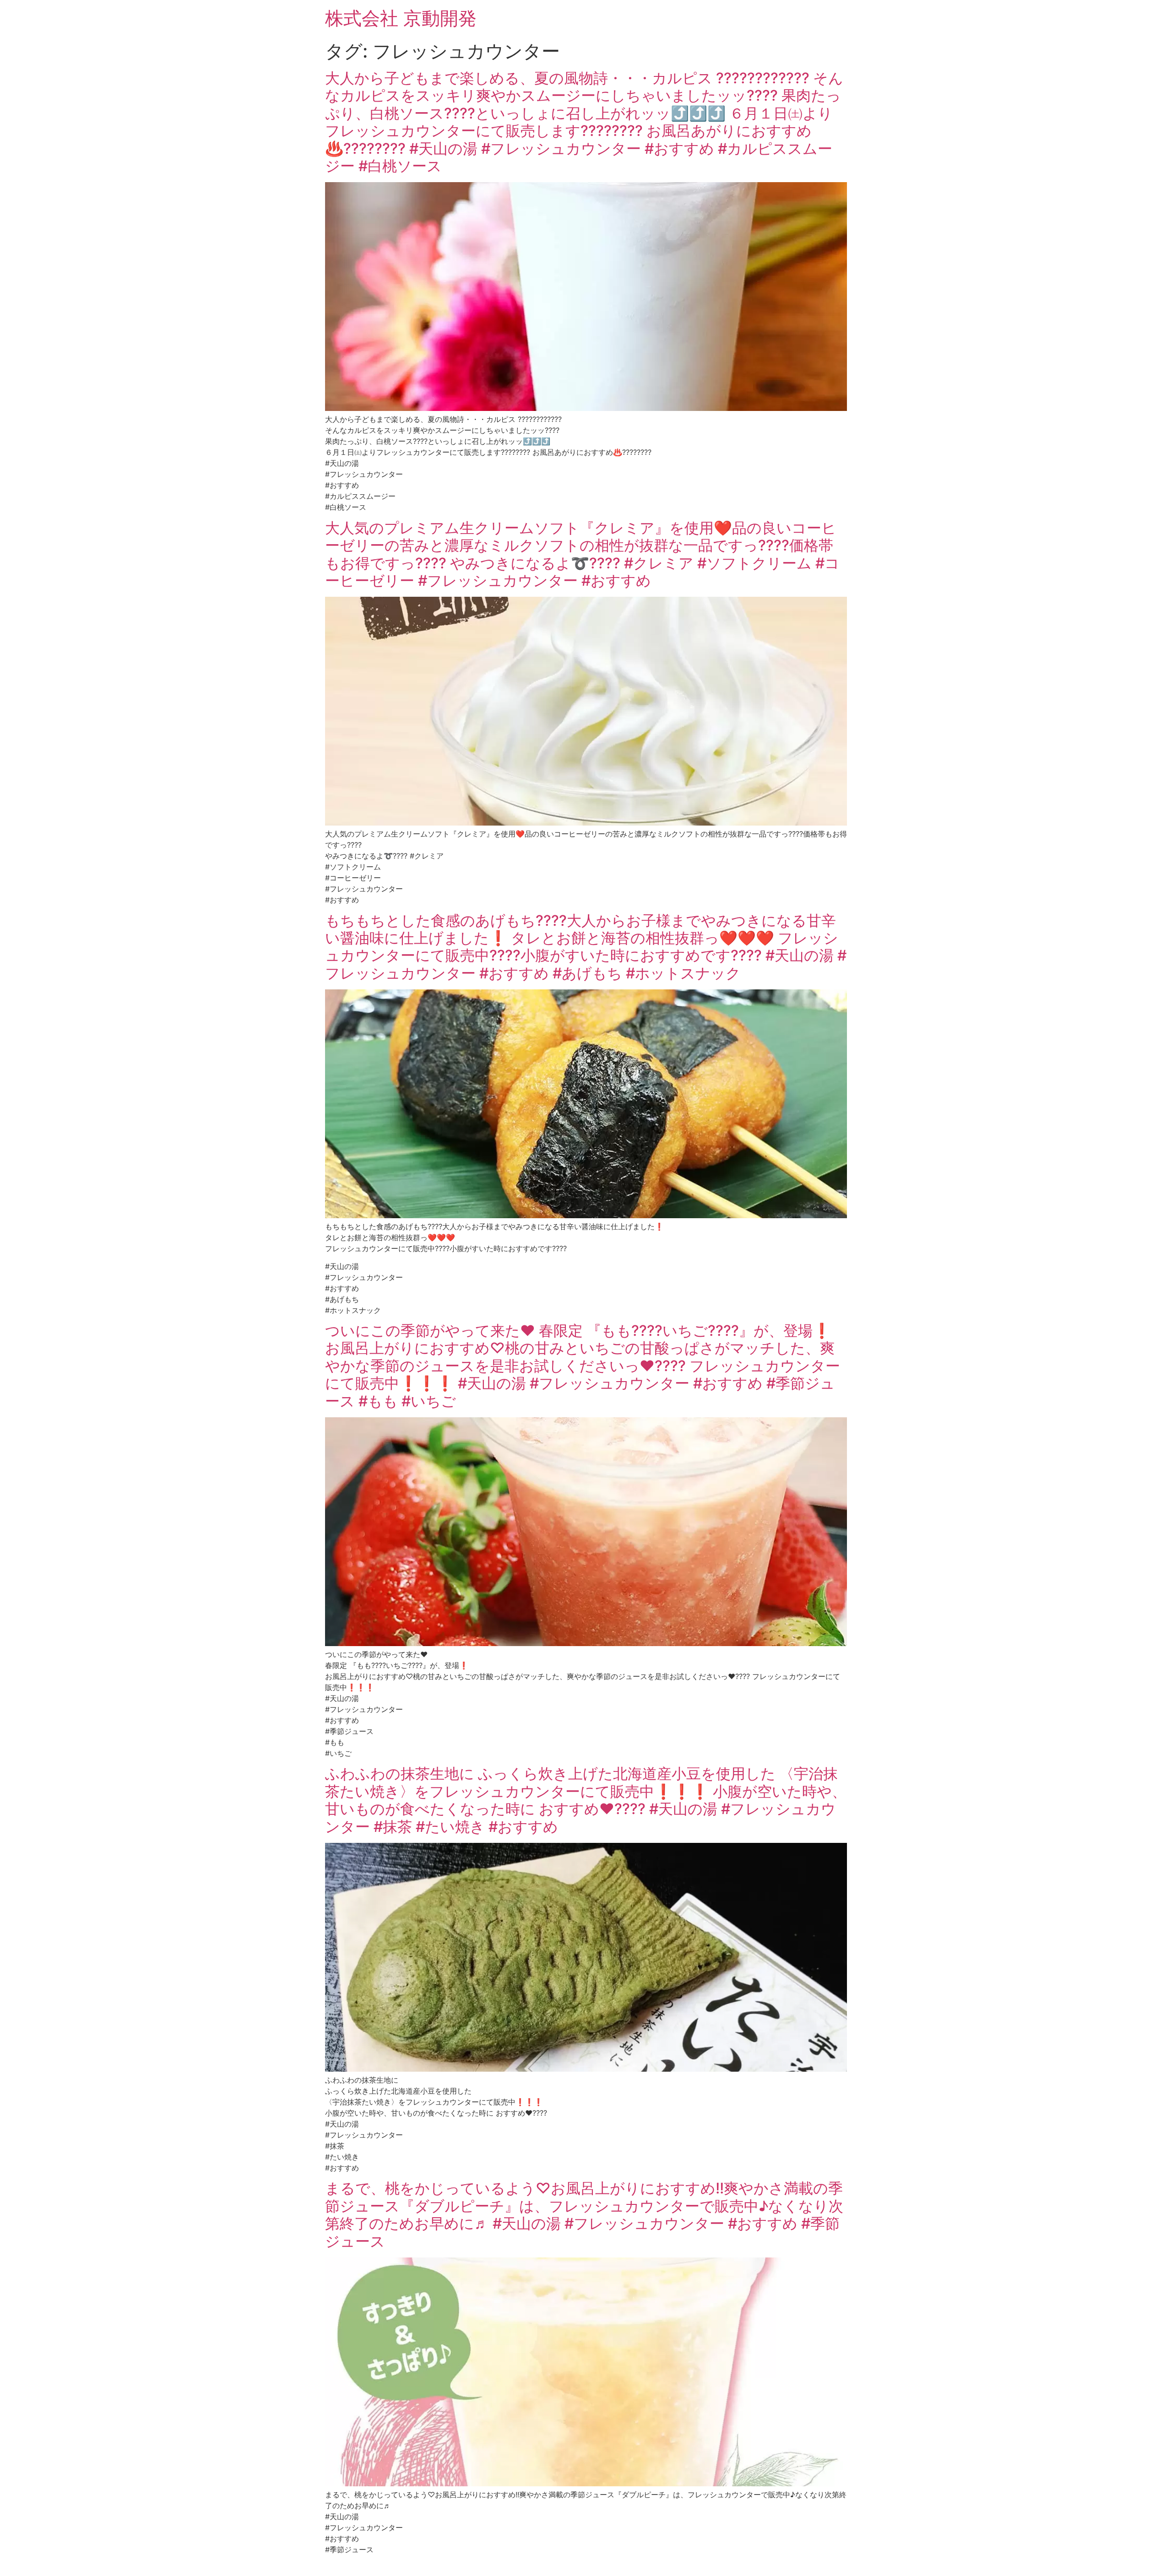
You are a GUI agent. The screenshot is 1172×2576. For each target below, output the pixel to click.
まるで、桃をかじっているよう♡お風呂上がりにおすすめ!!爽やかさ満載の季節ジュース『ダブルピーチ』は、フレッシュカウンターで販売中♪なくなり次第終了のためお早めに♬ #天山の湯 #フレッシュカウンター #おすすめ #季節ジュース (584, 2214)
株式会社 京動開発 (401, 18)
